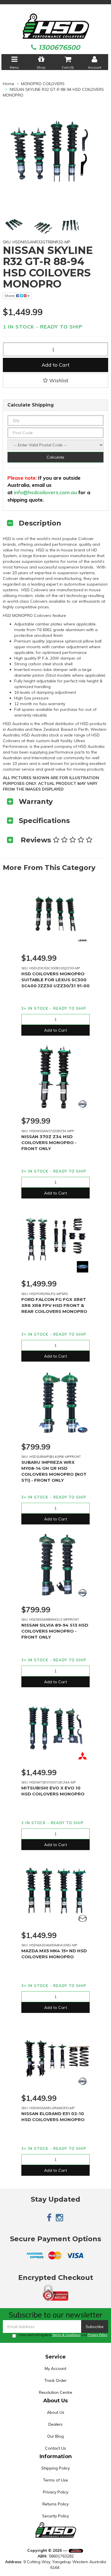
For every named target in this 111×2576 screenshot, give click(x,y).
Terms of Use (55, 2480)
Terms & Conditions (66, 2335)
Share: (10, 296)
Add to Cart (55, 365)
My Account (55, 2368)
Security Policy (55, 2516)
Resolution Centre (56, 2392)
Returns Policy (55, 2504)
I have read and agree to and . (63, 2335)
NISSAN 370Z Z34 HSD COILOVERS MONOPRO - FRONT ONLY (49, 1143)
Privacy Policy (97, 2335)
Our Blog (55, 2436)
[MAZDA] (83, 1918)
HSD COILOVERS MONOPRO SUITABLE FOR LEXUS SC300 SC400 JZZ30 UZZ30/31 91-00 (55, 980)
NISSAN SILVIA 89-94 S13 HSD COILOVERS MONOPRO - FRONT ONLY (55, 1631)
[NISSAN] (83, 1104)
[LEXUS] (83, 941)
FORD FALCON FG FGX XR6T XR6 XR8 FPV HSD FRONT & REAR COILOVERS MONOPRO (54, 1305)
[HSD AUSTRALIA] (56, 26)
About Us (56, 2412)
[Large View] (14, 225)
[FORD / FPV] (83, 1267)
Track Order (55, 2380)
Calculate (55, 457)
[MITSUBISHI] (83, 1756)
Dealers (55, 2424)
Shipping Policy (55, 2468)
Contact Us (55, 2448)
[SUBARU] (83, 1430)
